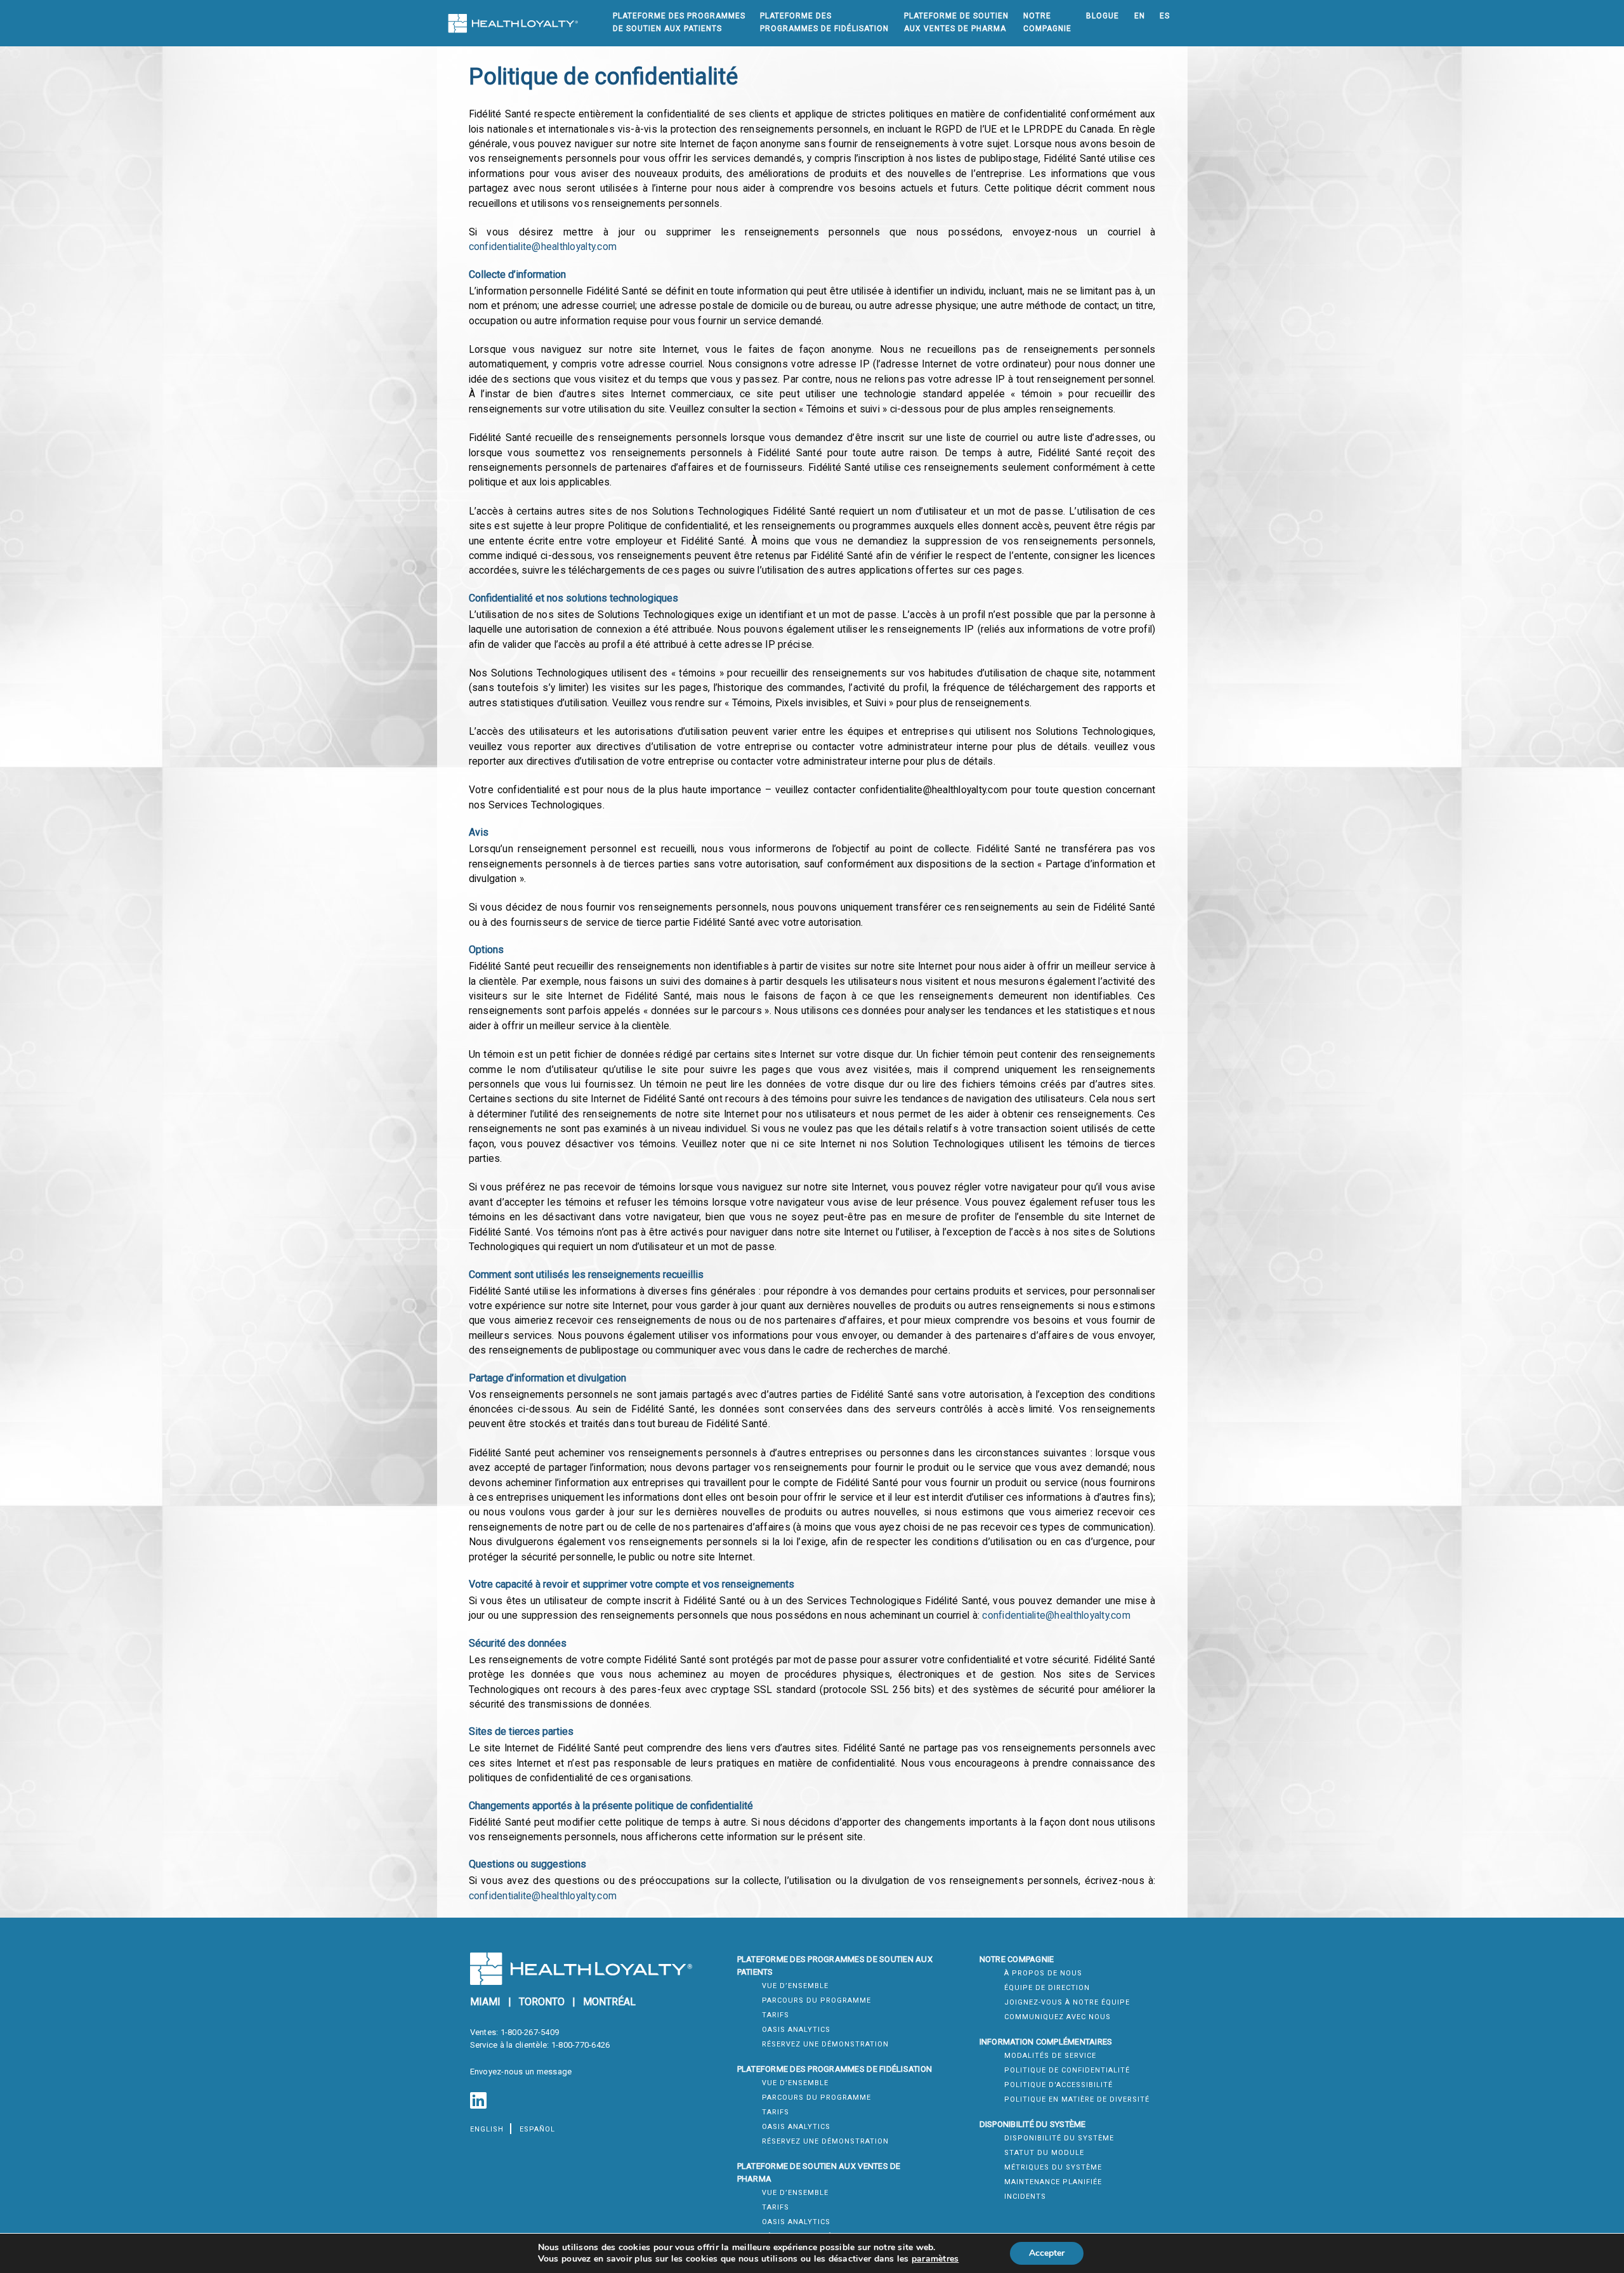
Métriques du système (1053, 2167)
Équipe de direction (1047, 1988)
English (487, 2129)
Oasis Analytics (796, 2030)
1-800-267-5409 (530, 2032)
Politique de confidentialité (1067, 2070)
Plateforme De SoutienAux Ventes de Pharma (956, 22)
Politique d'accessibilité (1058, 2085)
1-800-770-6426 (581, 2045)
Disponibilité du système (1059, 2138)
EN (1140, 16)
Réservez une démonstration (825, 2044)
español (537, 2129)
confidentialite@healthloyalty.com (543, 247)
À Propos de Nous (1043, 1973)
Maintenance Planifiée (1053, 2182)
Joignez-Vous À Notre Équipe (1067, 2002)
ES (1165, 16)
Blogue (1103, 16)
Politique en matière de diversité (1077, 2099)
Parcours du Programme (816, 2000)
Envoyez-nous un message (521, 2072)
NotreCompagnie (1047, 22)
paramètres (935, 2259)
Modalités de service (1050, 2056)
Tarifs (776, 2015)
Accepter (1047, 2253)
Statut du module (1044, 2153)
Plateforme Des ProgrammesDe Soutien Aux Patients (679, 22)
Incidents (1025, 2197)
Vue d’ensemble (795, 1986)
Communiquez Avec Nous (1058, 2017)
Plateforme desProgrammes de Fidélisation (824, 22)
